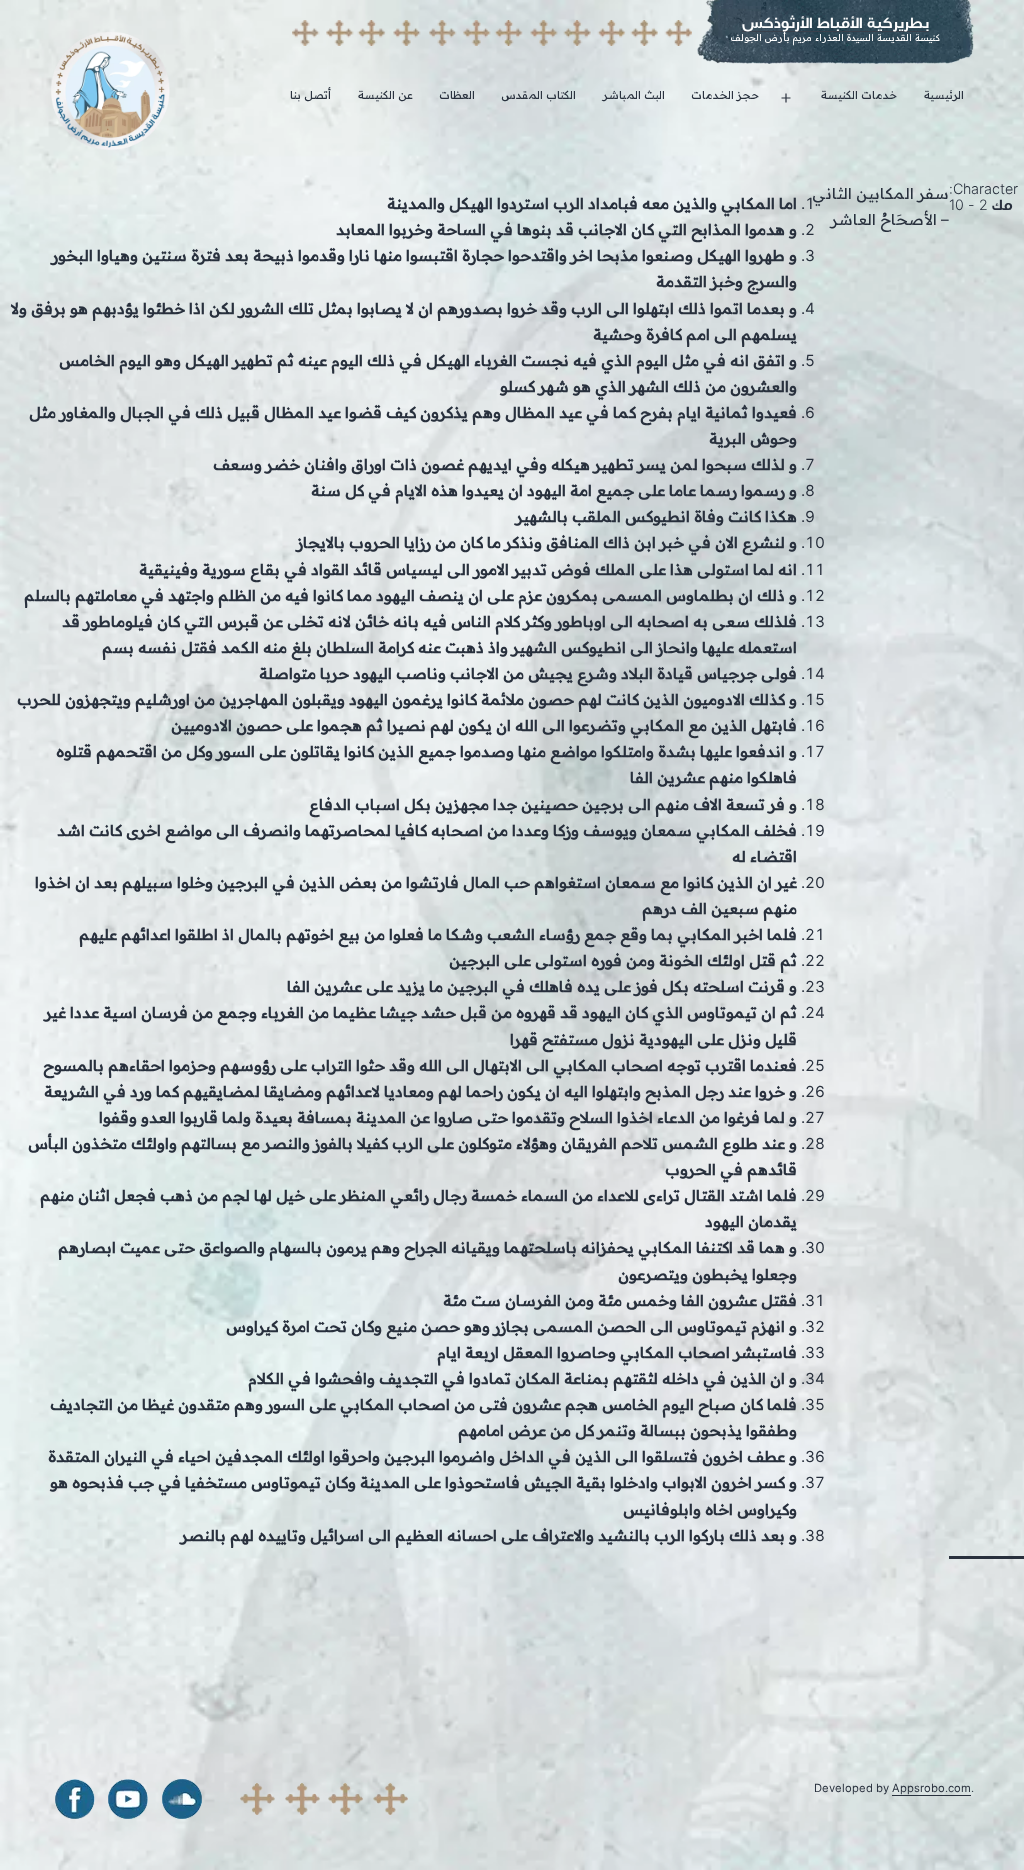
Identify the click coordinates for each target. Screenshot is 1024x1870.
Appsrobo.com (931, 1788)
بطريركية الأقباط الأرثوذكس (835, 22)
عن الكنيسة (385, 95)
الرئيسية (944, 95)
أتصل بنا (310, 95)
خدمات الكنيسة (859, 95)
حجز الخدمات (725, 95)
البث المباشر (634, 95)
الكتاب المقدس (538, 95)
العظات (457, 95)
